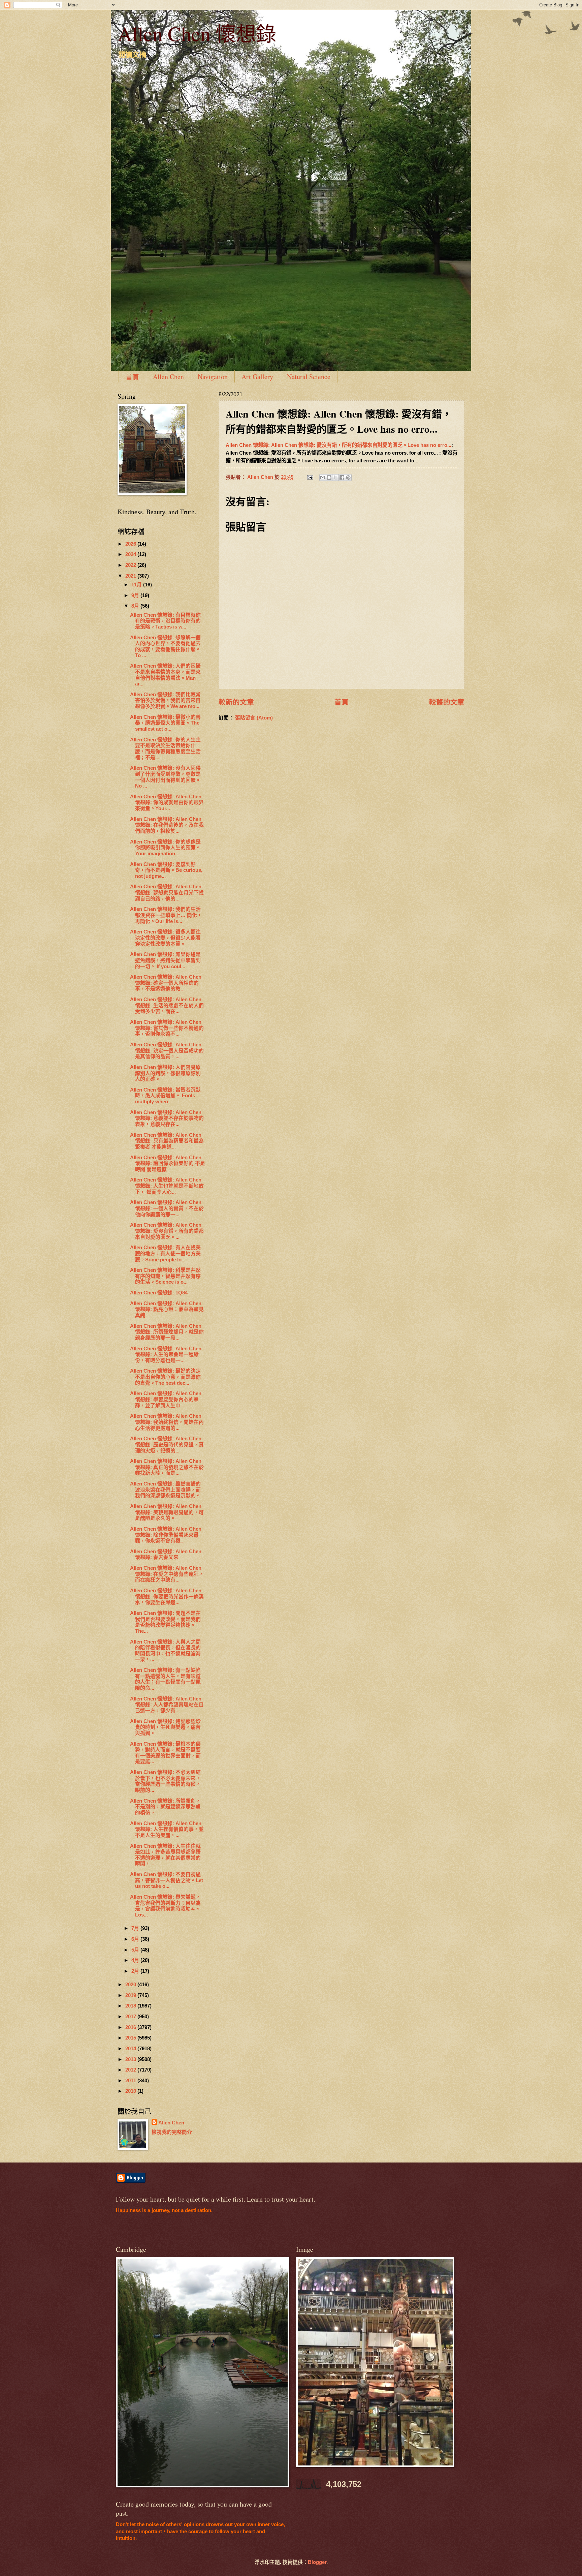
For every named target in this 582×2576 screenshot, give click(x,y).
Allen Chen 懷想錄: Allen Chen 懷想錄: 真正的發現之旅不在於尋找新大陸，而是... (167, 1467)
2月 (136, 1971)
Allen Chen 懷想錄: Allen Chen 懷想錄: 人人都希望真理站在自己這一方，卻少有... (167, 1705)
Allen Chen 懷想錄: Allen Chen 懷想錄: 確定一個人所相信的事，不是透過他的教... (166, 983)
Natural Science (309, 377)
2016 (131, 2027)
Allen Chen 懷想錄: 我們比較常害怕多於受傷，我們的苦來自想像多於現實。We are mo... (165, 700)
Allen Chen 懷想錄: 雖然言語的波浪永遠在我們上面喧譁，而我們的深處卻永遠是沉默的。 (165, 1490)
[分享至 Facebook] (342, 478)
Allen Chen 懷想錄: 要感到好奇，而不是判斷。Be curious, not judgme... (166, 870)
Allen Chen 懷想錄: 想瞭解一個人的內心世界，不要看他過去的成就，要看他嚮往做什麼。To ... (165, 647)
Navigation (213, 377)
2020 (131, 1985)
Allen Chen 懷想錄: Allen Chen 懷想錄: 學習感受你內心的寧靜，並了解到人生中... (166, 1399)
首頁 (132, 377)
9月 (136, 595)
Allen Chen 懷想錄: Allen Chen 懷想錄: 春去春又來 (166, 1555)
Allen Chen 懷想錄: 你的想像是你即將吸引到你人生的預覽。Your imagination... (165, 848)
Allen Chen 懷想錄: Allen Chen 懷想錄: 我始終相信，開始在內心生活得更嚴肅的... (167, 1422)
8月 (136, 606)
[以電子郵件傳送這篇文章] (323, 478)
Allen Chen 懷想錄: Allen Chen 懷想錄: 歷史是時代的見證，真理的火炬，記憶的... (167, 1445)
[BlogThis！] (329, 478)
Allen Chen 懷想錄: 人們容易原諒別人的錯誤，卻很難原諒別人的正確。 (165, 1073)
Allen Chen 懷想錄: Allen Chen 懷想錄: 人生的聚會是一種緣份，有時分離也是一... (166, 1355)
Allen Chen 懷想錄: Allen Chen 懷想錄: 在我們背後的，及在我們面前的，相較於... (167, 825)
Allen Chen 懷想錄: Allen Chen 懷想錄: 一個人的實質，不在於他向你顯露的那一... (167, 1208)
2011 (131, 2081)
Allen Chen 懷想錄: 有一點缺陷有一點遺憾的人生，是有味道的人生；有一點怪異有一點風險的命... (165, 1679)
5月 (136, 1950)
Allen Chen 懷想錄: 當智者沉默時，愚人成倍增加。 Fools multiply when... (165, 1096)
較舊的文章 (447, 702)
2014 (131, 2049)
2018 (131, 2006)
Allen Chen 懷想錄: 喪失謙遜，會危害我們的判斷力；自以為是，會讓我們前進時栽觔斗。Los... (165, 1906)
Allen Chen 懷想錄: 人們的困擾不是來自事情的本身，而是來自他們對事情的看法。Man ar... (165, 675)
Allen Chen (168, 377)
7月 (136, 1928)
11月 (137, 585)
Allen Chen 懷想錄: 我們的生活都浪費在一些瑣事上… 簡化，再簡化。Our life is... (166, 915)
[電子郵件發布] (309, 477)
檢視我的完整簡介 (172, 2132)
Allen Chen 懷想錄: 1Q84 (159, 1293)
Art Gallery (257, 377)
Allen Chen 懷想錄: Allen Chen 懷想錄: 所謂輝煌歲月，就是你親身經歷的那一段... (167, 1332)
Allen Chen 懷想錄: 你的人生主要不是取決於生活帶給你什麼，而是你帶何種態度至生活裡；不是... (165, 749)
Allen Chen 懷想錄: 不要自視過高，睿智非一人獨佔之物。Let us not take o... (167, 1880)
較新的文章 (236, 702)
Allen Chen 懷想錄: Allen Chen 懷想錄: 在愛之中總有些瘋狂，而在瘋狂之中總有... (167, 1574)
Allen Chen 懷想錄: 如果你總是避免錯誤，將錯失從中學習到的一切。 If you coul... (165, 960)
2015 (131, 2038)
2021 (131, 576)
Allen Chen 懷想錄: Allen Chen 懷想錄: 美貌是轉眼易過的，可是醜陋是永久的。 (167, 1512)
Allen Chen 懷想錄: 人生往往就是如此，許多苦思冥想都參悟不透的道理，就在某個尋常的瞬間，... (165, 1855)
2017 (131, 2017)
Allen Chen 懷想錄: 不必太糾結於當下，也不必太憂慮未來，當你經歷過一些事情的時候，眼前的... (165, 1781)
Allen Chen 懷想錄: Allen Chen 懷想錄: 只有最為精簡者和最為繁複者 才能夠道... (167, 1141)
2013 (131, 2059)
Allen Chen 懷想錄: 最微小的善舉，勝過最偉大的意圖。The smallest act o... (165, 723)
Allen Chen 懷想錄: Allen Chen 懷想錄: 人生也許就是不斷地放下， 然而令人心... (167, 1186)
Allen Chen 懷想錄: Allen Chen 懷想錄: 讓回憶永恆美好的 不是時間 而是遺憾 (168, 1163)
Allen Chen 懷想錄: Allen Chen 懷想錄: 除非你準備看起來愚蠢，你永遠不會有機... (166, 1535)
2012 (131, 2070)
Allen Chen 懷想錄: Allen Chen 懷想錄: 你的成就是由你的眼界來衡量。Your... (167, 803)
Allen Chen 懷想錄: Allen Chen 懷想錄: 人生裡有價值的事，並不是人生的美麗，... (167, 1829)
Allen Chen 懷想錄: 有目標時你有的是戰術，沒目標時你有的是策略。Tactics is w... (165, 621)
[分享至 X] (335, 478)
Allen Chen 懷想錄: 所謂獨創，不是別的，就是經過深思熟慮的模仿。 (165, 1807)
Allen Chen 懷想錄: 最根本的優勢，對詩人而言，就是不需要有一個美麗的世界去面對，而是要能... (165, 1753)
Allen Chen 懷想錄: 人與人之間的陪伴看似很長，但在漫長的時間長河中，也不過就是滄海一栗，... (165, 1651)
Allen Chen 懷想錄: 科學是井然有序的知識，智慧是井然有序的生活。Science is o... (165, 1276)
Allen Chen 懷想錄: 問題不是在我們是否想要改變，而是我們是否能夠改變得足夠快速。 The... (165, 1622)
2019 (131, 1995)
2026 (131, 544)
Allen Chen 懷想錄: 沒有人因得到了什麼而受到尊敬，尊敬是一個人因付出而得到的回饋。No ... (165, 777)
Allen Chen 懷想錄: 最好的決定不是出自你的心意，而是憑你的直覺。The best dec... (165, 1377)
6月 (136, 1939)
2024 (131, 554)
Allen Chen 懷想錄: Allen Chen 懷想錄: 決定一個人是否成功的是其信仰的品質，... (167, 1051)
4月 (136, 1960)
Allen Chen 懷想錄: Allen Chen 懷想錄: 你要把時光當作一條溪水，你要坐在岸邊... (167, 1597)
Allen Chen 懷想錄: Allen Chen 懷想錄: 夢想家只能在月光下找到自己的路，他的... (167, 893)
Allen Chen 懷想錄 (197, 33)
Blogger (317, 2562)
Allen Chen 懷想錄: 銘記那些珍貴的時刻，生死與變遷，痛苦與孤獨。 (165, 1727)
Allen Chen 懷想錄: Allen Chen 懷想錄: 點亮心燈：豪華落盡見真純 (167, 1309)
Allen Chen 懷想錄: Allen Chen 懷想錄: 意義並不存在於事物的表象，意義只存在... (167, 1118)
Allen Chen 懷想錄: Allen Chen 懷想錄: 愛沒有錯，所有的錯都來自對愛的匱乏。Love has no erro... (338, 445)
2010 (131, 2091)
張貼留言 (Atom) (254, 718)
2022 (131, 565)
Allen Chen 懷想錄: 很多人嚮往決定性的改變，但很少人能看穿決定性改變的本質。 (165, 938)
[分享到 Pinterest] (348, 478)
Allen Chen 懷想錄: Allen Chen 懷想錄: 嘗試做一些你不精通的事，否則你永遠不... (167, 1028)
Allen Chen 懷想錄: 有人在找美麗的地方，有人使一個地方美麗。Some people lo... (165, 1253)
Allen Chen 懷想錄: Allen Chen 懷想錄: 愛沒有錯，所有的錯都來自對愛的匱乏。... (167, 1231)
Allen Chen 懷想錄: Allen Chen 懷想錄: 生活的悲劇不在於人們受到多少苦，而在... (167, 1005)
